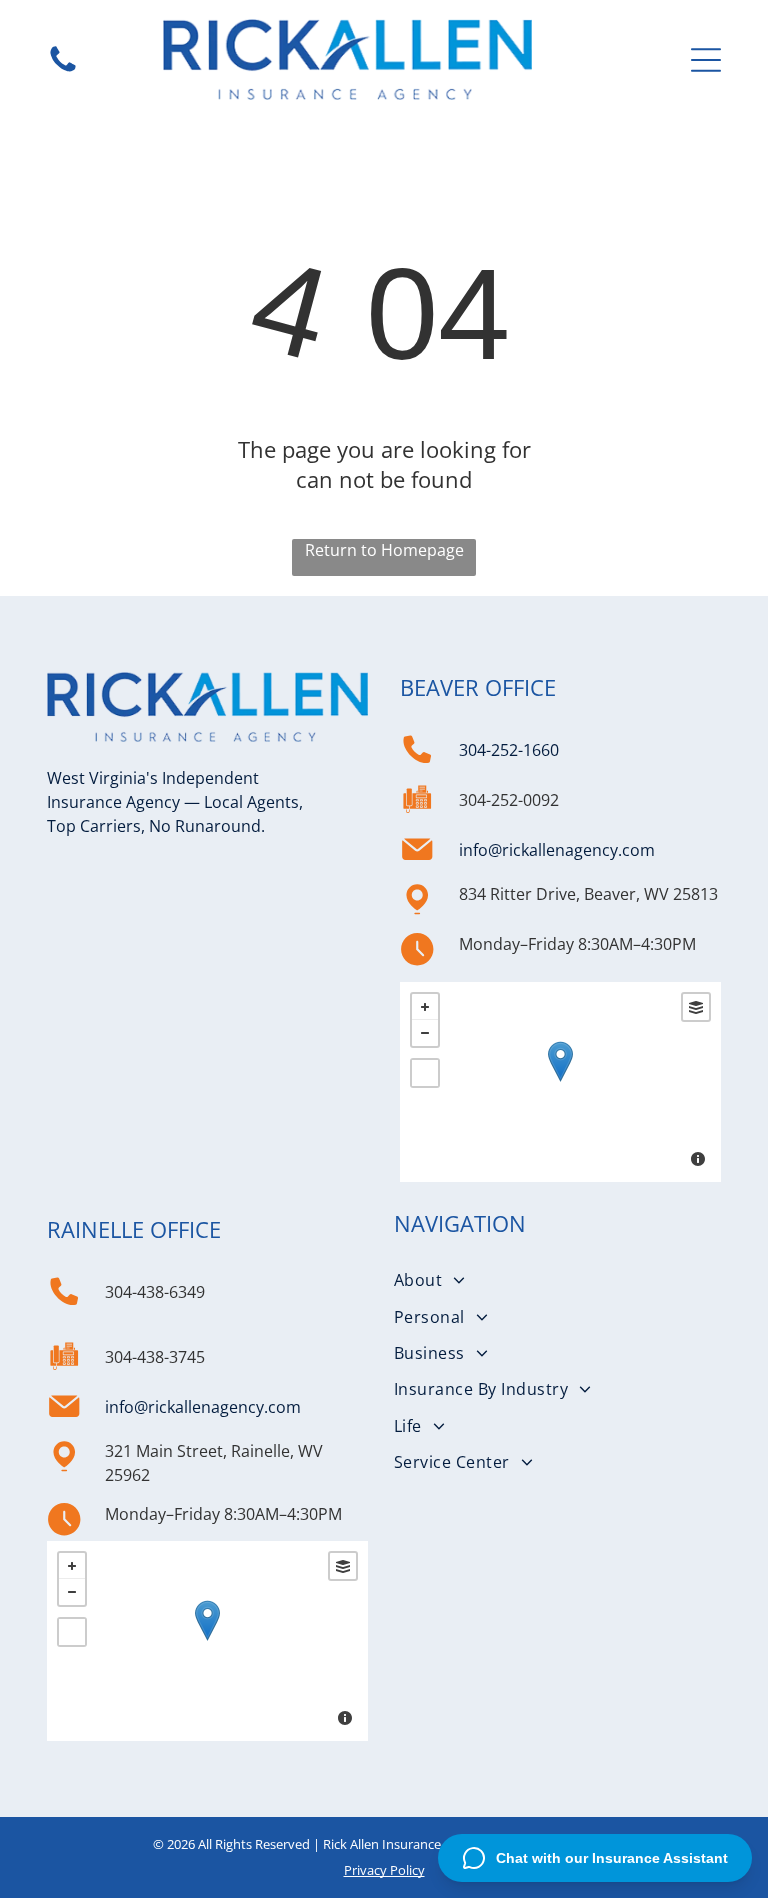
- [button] (425, 1033)
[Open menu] (706, 60)
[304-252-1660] (63, 70)
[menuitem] (560, 1280)
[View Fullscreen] (425, 1073)
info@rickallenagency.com (557, 850)
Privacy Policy (384, 1870)
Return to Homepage (384, 550)
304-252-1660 (509, 750)
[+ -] (560, 1082)
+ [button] (425, 1007)
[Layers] (696, 1007)
